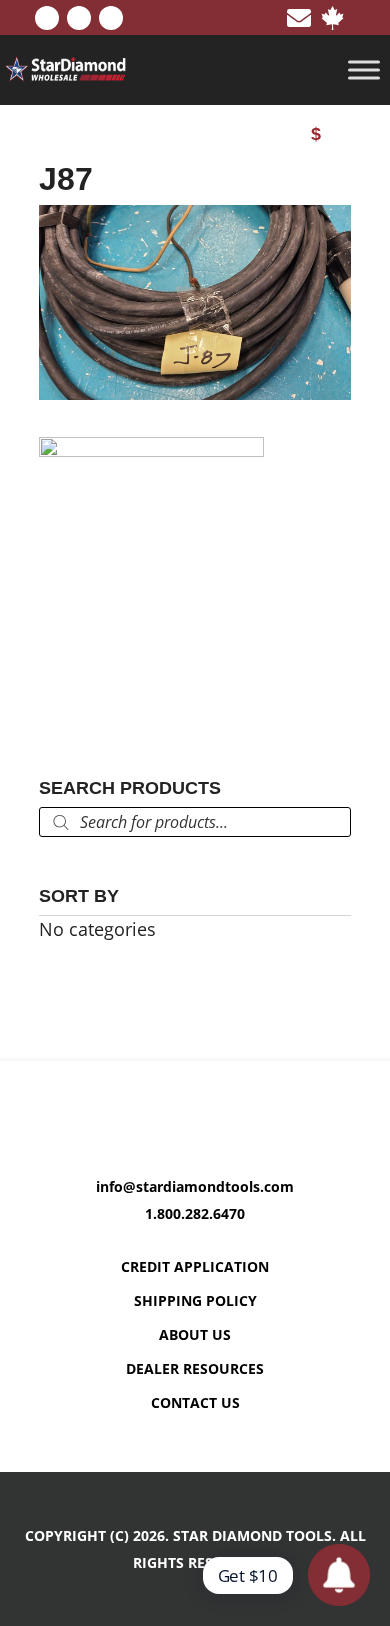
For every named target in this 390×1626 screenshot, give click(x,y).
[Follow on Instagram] (111, 18)
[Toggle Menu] (364, 70)
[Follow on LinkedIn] (79, 18)
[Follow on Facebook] (47, 18)
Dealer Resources (195, 1368)
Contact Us (195, 1402)
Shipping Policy (195, 1300)
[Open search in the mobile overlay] (195, 822)
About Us (195, 1334)
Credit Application (195, 1266)
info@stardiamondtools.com (195, 1186)
